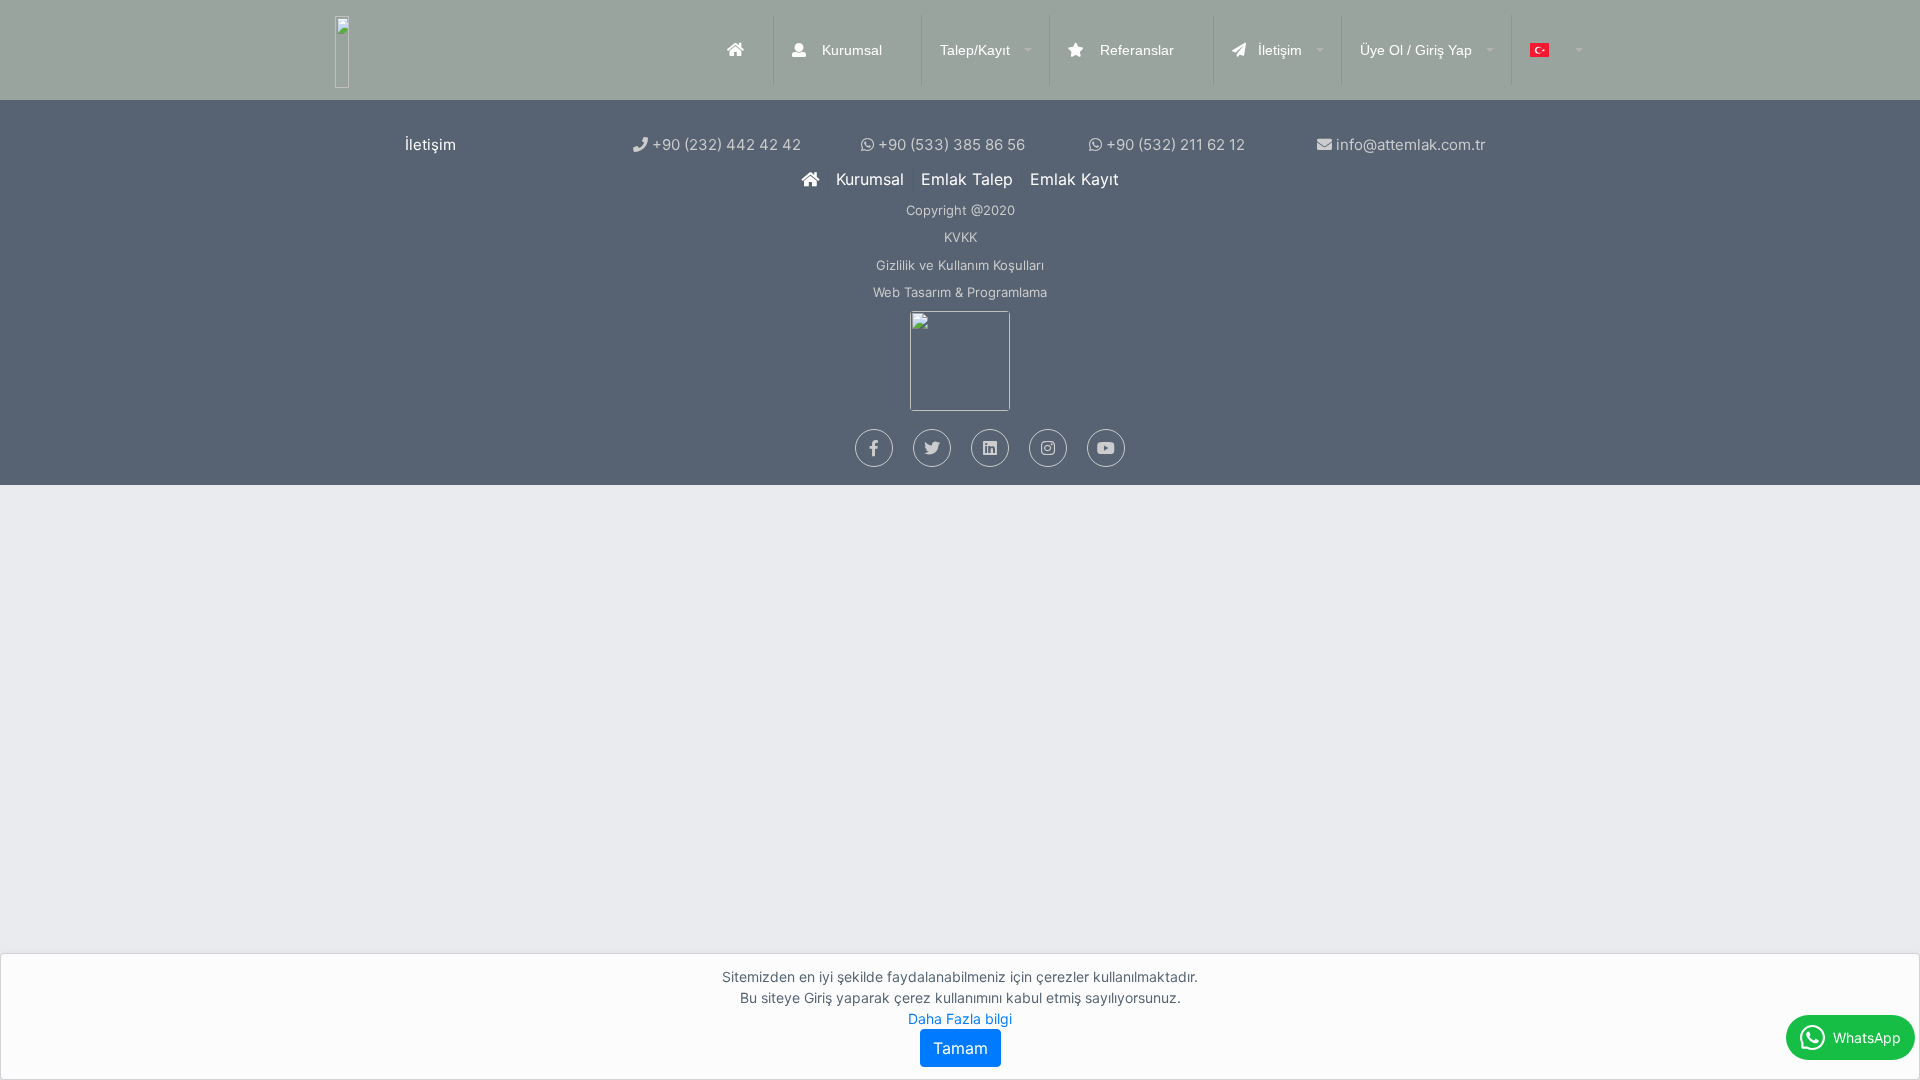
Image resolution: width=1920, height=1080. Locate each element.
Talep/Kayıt (975, 50)
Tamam (960, 1048)
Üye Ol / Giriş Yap (1416, 50)
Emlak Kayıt (1074, 179)
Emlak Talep (967, 179)
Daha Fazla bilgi (960, 1018)
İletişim (1280, 50)
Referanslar (1135, 50)
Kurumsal (850, 50)
